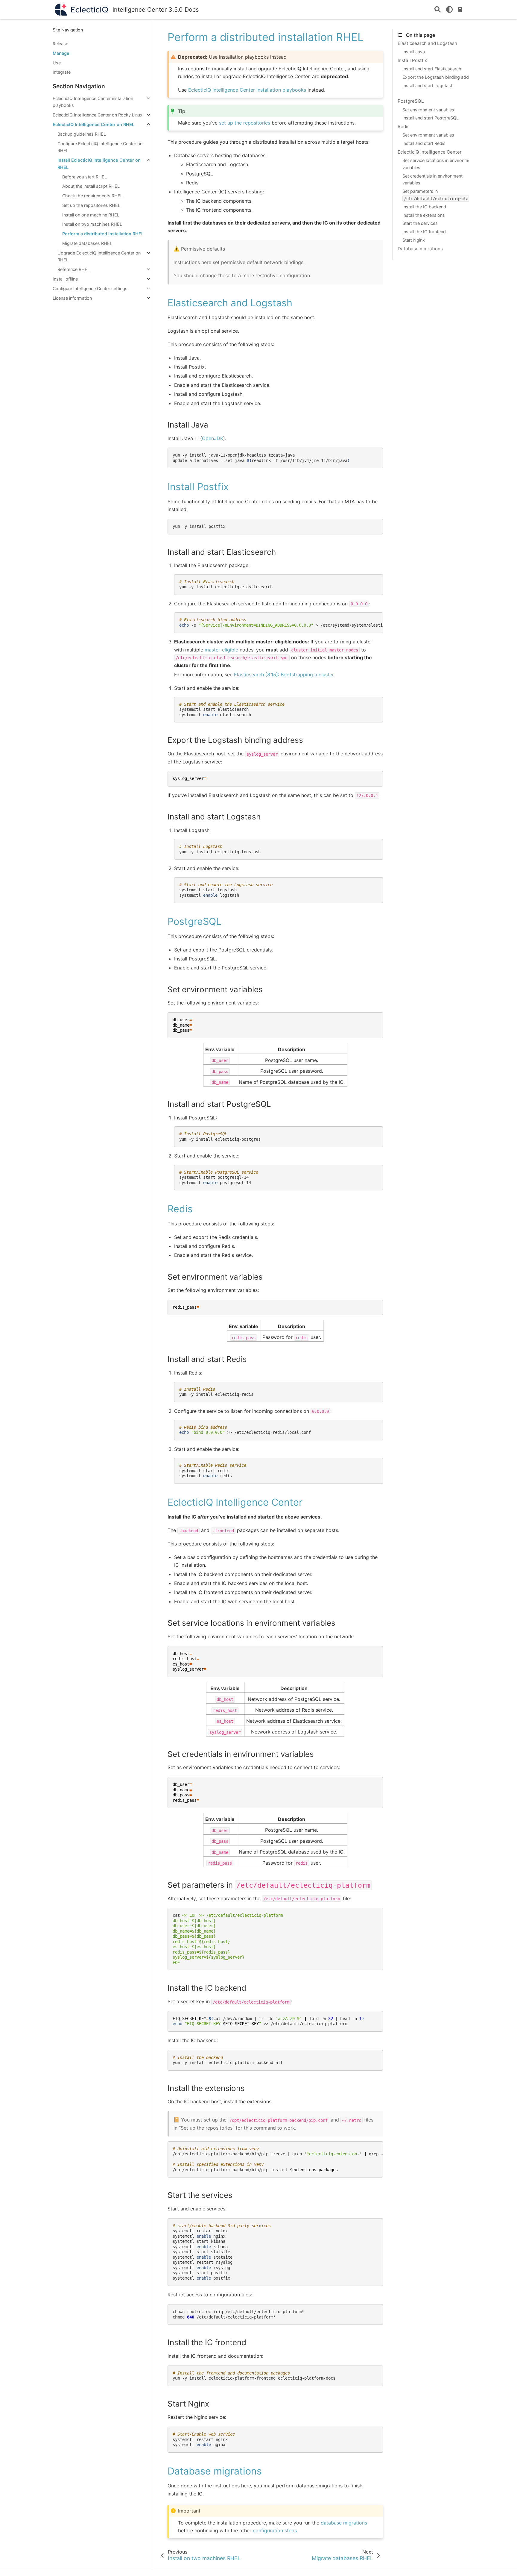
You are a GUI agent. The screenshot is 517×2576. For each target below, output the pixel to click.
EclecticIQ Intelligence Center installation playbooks (93, 102)
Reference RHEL (74, 269)
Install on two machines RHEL (92, 224)
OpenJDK (213, 438)
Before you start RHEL (85, 177)
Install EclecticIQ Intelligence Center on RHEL (99, 164)
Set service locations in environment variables (438, 164)
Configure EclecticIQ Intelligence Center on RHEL (100, 147)
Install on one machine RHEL (91, 215)
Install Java (414, 52)
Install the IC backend (424, 207)
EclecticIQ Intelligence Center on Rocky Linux (98, 115)
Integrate (62, 72)
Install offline (65, 279)
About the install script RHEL (91, 186)
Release (60, 44)
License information (72, 298)
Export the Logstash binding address (440, 77)
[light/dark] (449, 10)
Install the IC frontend (424, 232)
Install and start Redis (424, 143)
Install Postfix (412, 60)
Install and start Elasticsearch (432, 69)
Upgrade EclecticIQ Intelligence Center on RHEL (99, 256)
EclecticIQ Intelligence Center (430, 152)
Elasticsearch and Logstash (427, 43)
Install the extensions (424, 215)
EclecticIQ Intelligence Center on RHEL (93, 124)
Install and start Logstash (428, 85)
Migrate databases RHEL (87, 243)
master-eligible (221, 650)
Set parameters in (441, 195)
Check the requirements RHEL (92, 196)
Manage (61, 53)
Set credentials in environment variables (432, 179)
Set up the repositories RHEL (91, 205)
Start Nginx (414, 240)
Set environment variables (428, 110)
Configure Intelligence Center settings (90, 288)
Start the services (420, 223)
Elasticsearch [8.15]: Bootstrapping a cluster (284, 675)
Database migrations (420, 249)
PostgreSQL (411, 101)
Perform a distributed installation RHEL (103, 234)
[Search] (438, 10)
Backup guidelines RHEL (82, 134)
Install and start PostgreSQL (431, 118)
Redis (404, 126)
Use (57, 63)
